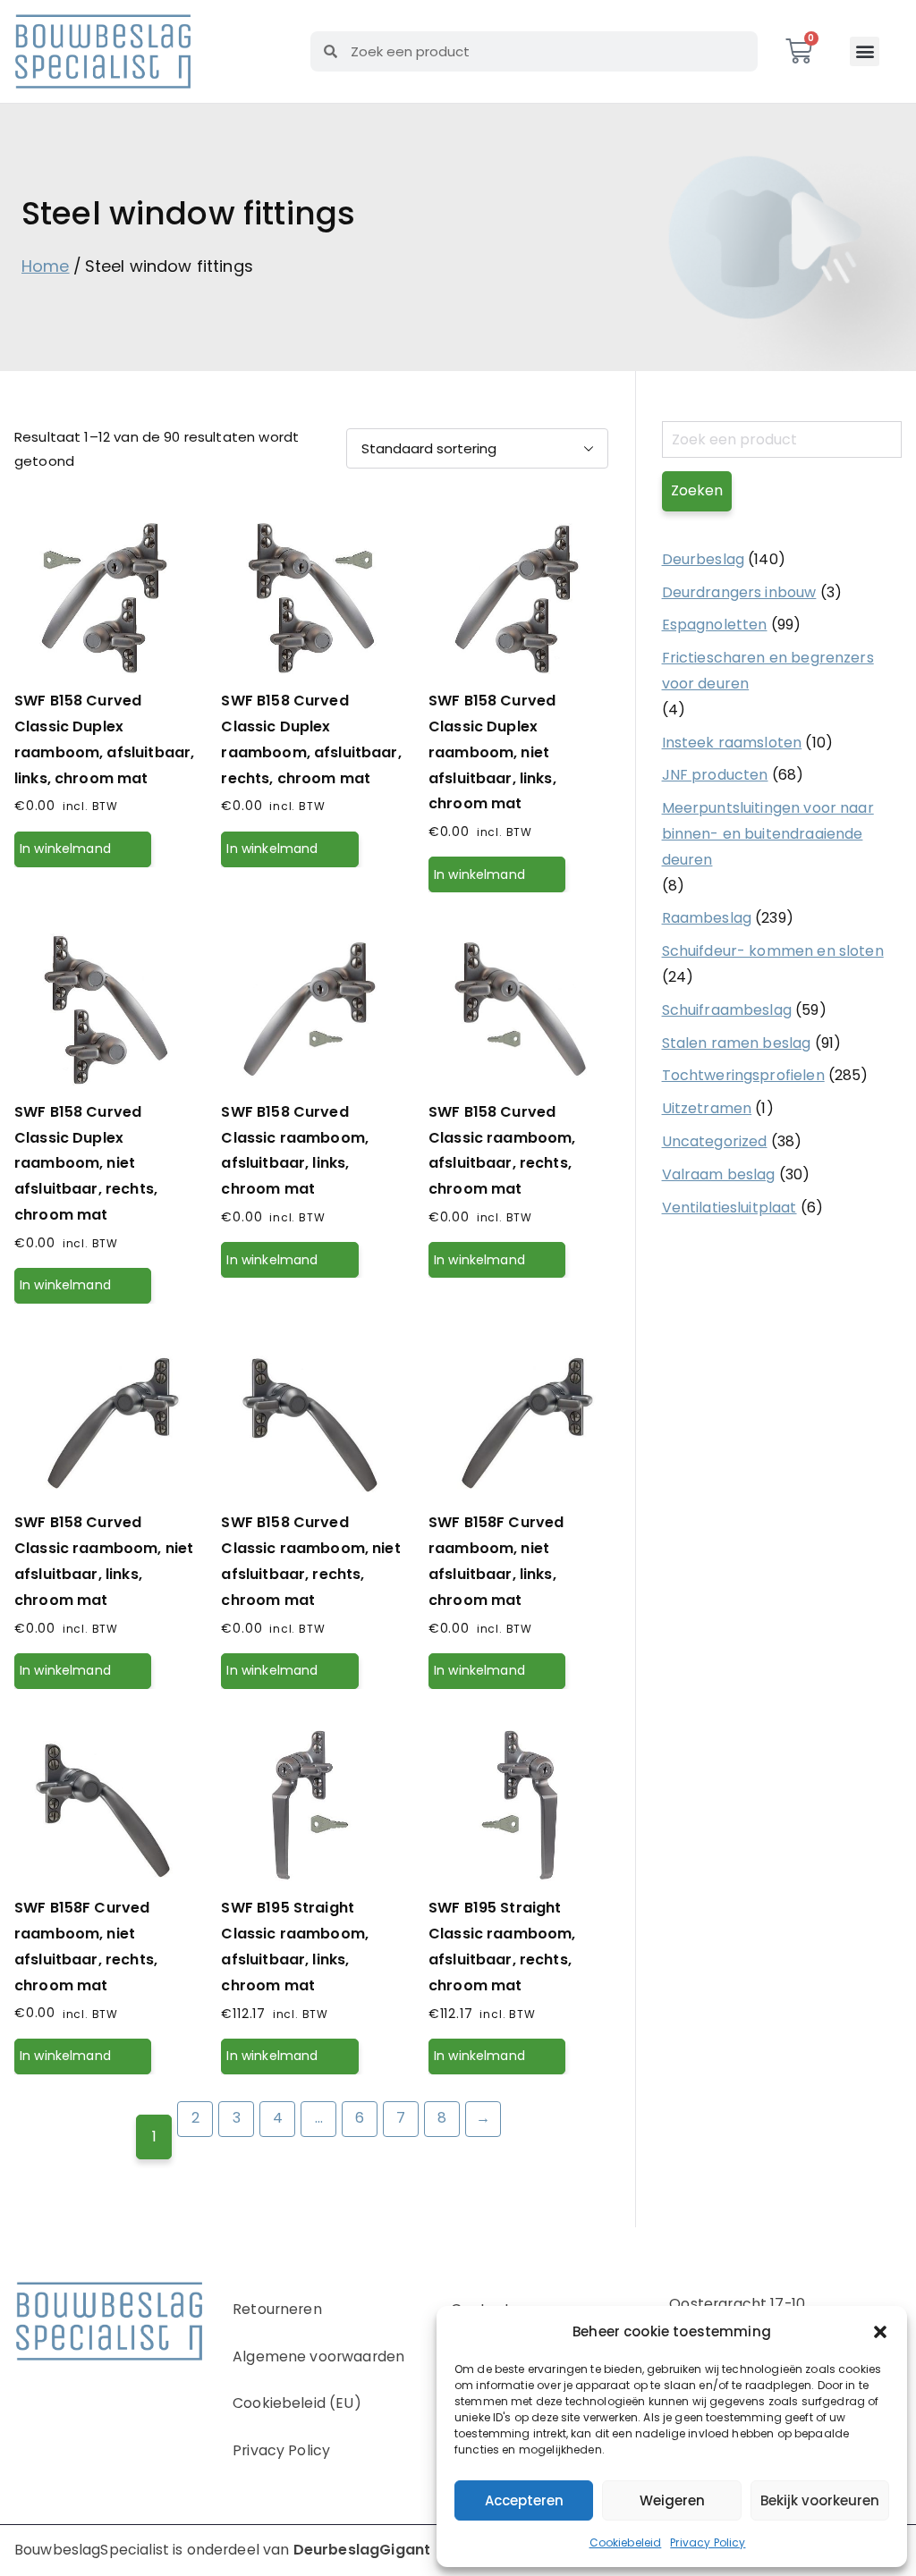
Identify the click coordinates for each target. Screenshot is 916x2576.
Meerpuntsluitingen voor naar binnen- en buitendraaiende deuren (768, 834)
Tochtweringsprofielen (743, 1075)
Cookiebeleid (626, 2542)
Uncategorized (715, 1141)
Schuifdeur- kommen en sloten (773, 951)
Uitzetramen (707, 1108)
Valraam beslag (719, 1174)
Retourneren (277, 2309)
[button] (880, 2332)
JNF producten (715, 775)
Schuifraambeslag (727, 1010)
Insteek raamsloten (732, 743)
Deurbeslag (704, 559)
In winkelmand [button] (65, 849)
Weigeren (672, 2500)
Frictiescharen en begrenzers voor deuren (768, 671)
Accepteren (524, 2500)
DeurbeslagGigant (362, 2550)
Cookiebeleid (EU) (297, 2403)
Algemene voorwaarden (318, 2356)
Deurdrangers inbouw (739, 592)
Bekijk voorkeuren (820, 2500)
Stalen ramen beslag (737, 1043)
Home (46, 266)
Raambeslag (707, 918)
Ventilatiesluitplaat (729, 1208)
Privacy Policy (708, 2542)
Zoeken (697, 490)
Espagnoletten (715, 625)
